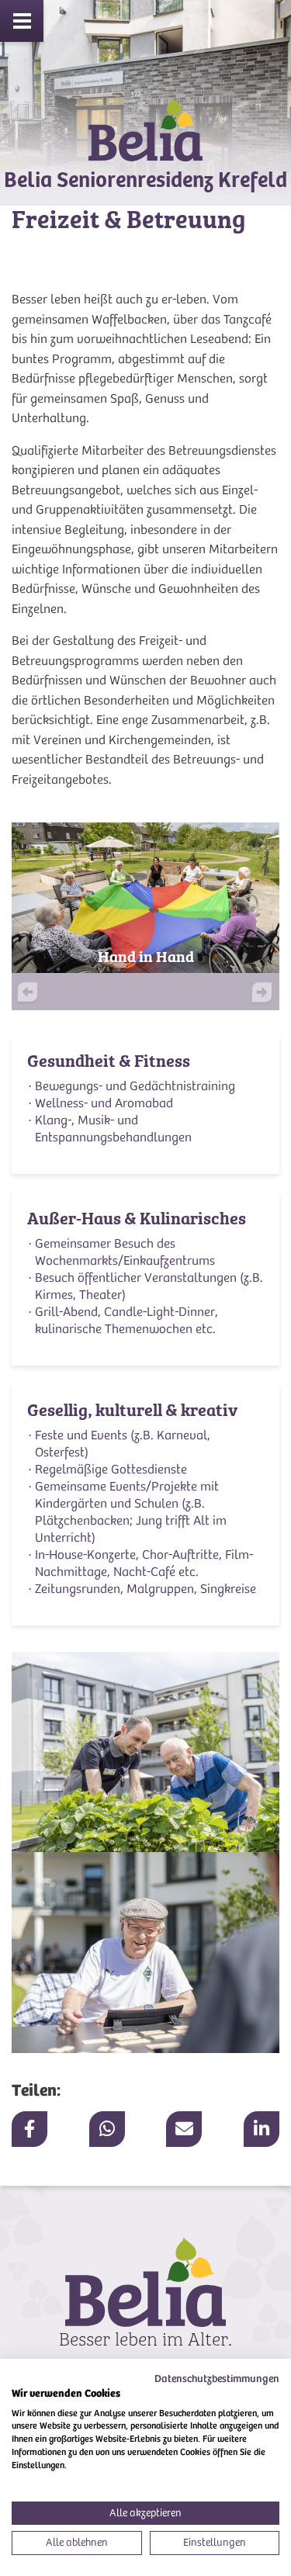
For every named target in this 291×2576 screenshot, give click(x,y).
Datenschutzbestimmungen (217, 2379)
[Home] (145, 143)
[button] (253, 995)
